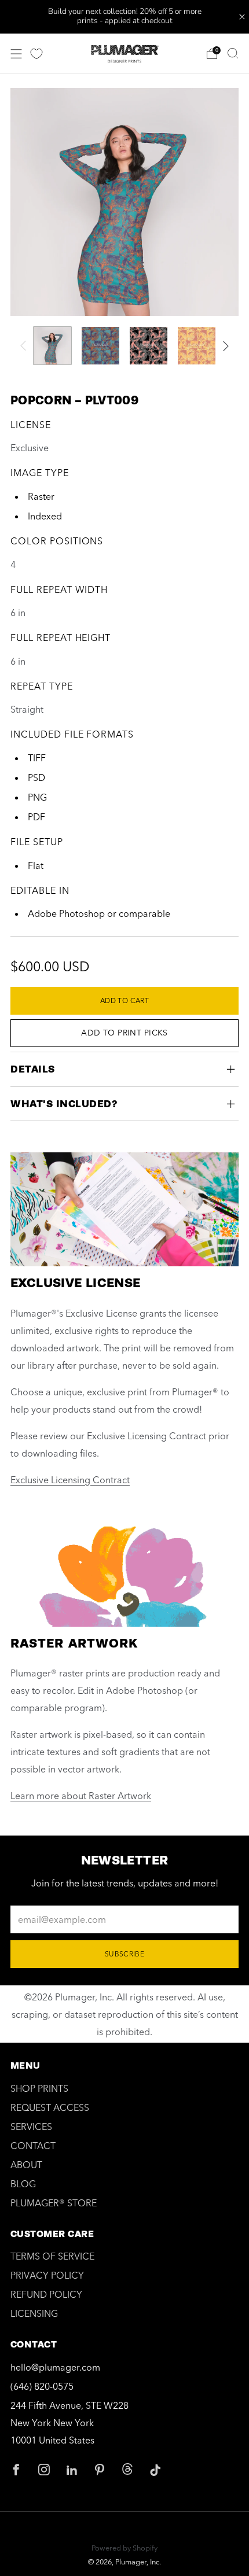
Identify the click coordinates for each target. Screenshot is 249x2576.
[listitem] (125, 17)
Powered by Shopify (124, 2548)
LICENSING (34, 2313)
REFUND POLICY (46, 2294)
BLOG (23, 2184)
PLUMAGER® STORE (54, 2203)
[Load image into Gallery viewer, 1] (52, 346)
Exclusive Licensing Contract (70, 1480)
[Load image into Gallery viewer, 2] (100, 346)
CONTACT (33, 2146)
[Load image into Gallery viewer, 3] (149, 346)
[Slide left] (25, 346)
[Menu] (16, 54)
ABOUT (26, 2165)
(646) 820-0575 (42, 2386)
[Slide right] (224, 346)
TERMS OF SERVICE (52, 2256)
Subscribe (124, 1954)
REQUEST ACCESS (50, 2107)
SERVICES (31, 2127)
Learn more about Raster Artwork (81, 1796)
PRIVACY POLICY (47, 2275)
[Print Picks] (36, 54)
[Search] (233, 53)
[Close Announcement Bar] (242, 17)
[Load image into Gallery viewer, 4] (197, 346)
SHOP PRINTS (39, 2088)
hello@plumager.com (55, 2367)
